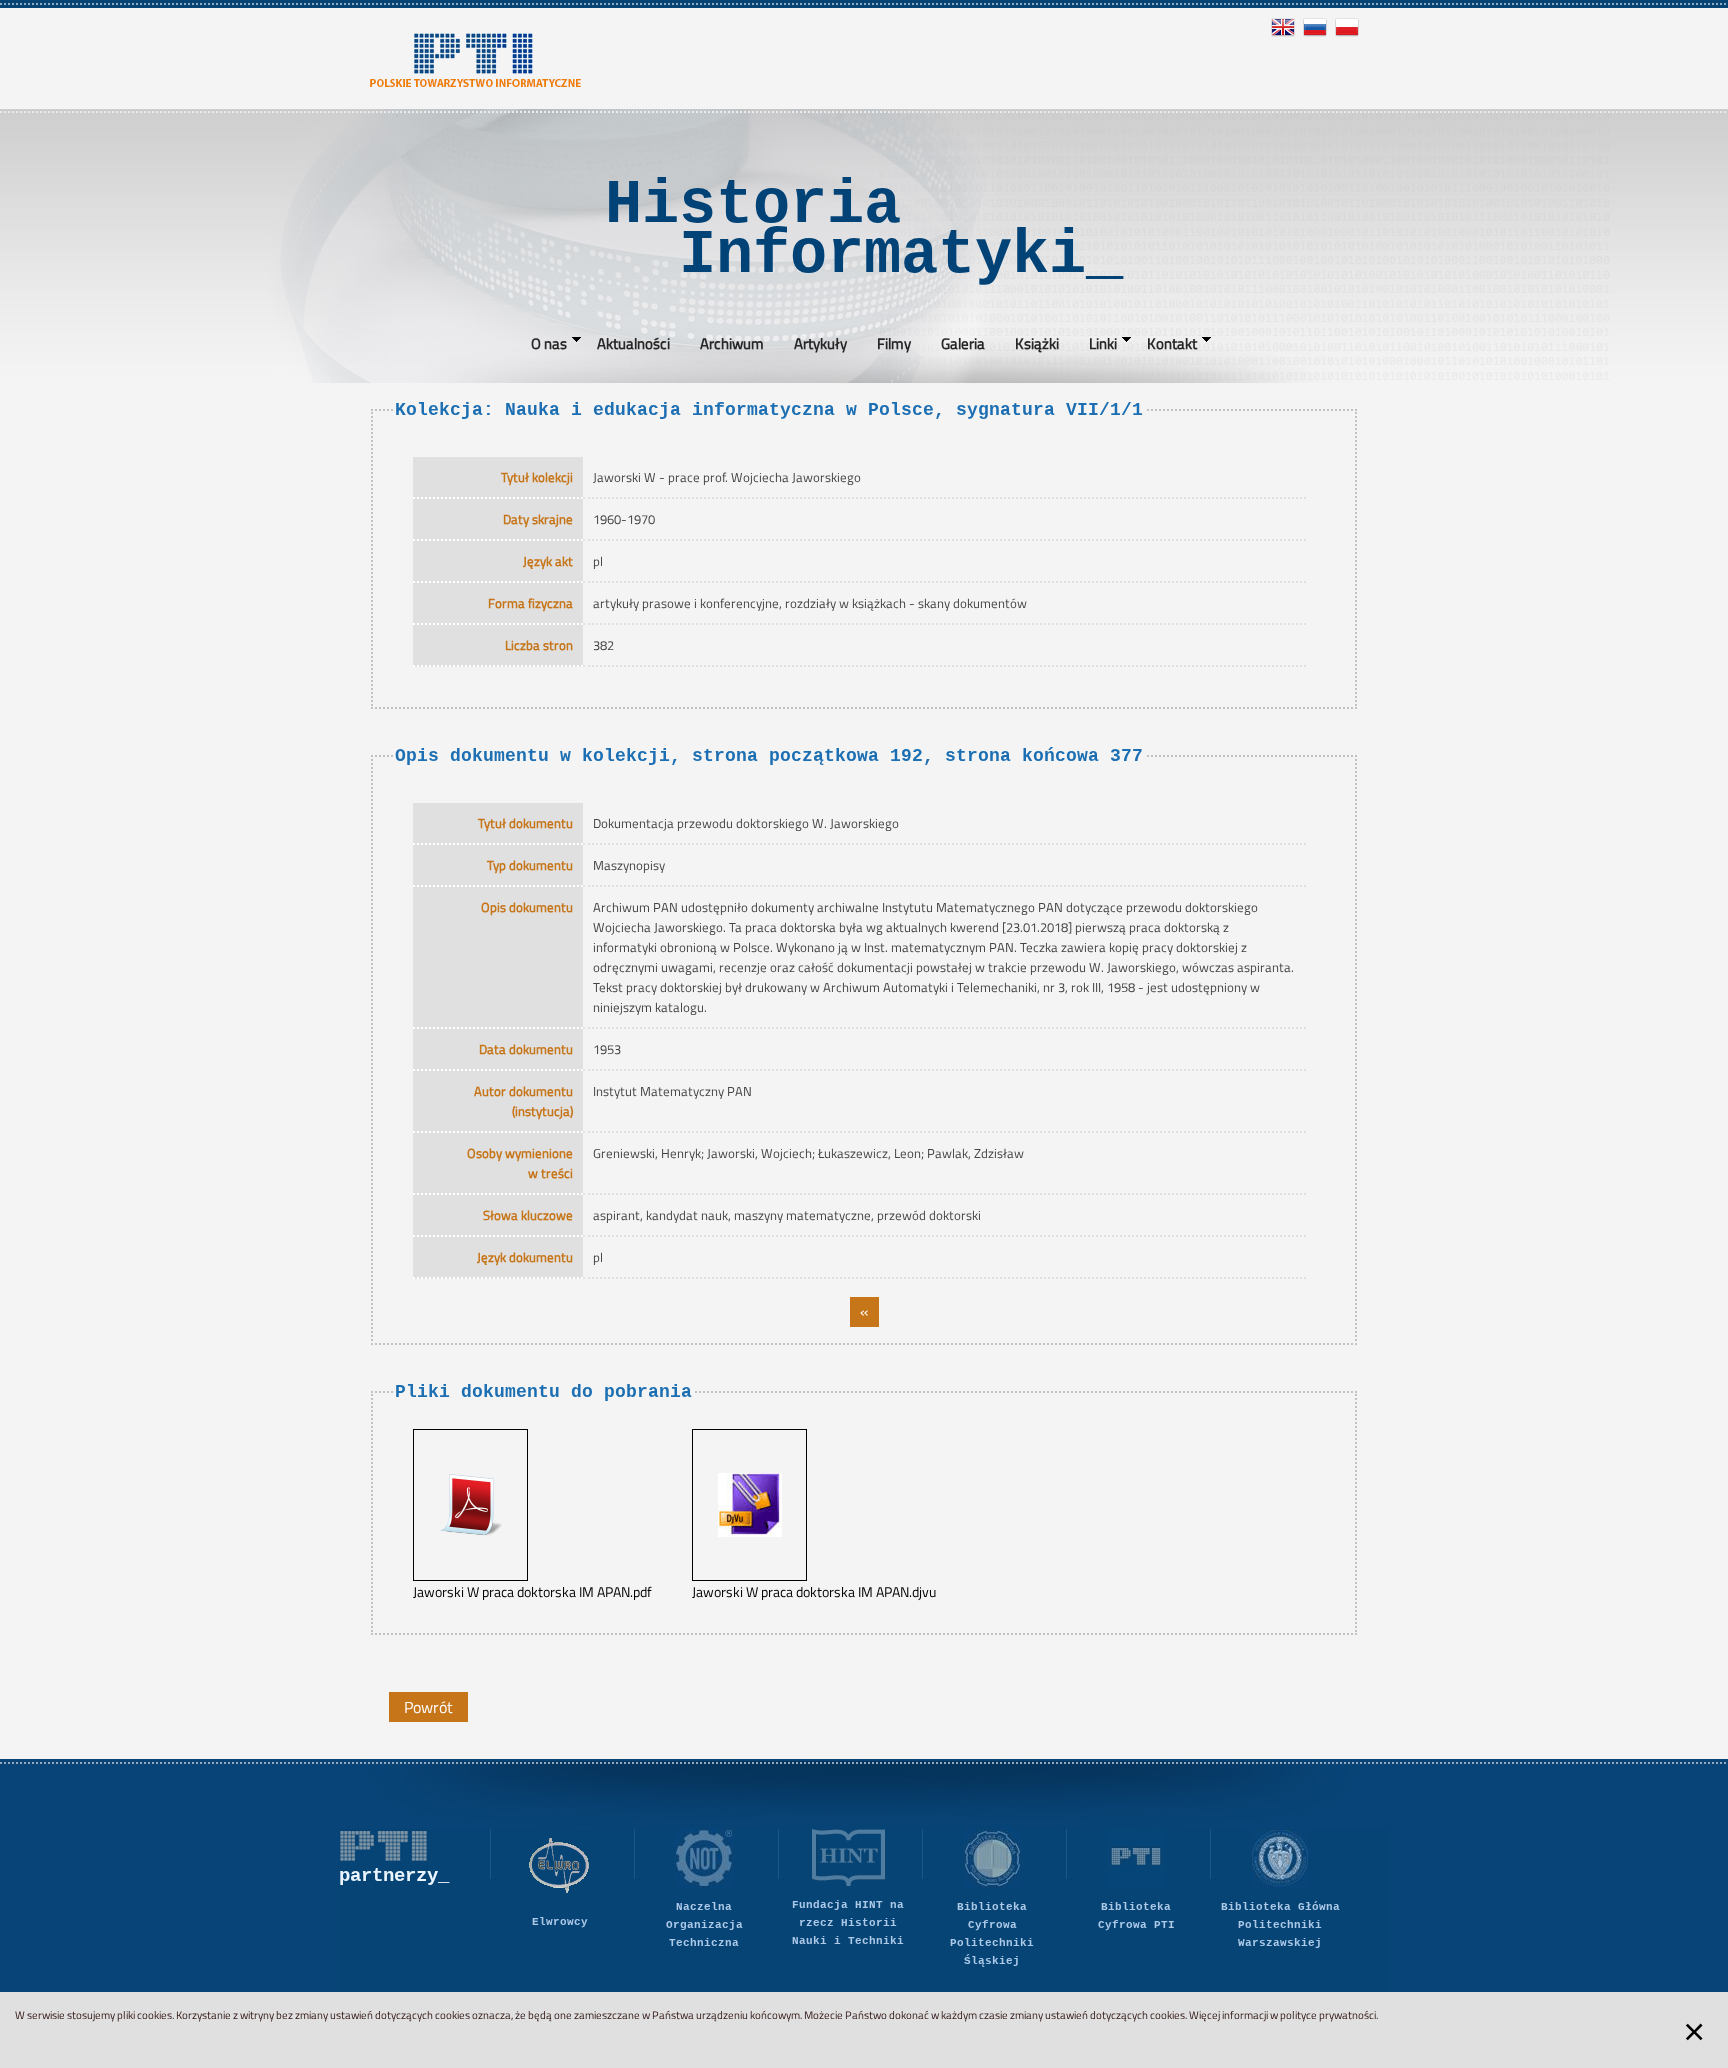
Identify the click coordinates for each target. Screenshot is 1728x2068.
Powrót (428, 1707)
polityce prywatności (1328, 2015)
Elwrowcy (560, 1922)
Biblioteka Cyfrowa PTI (1136, 1916)
